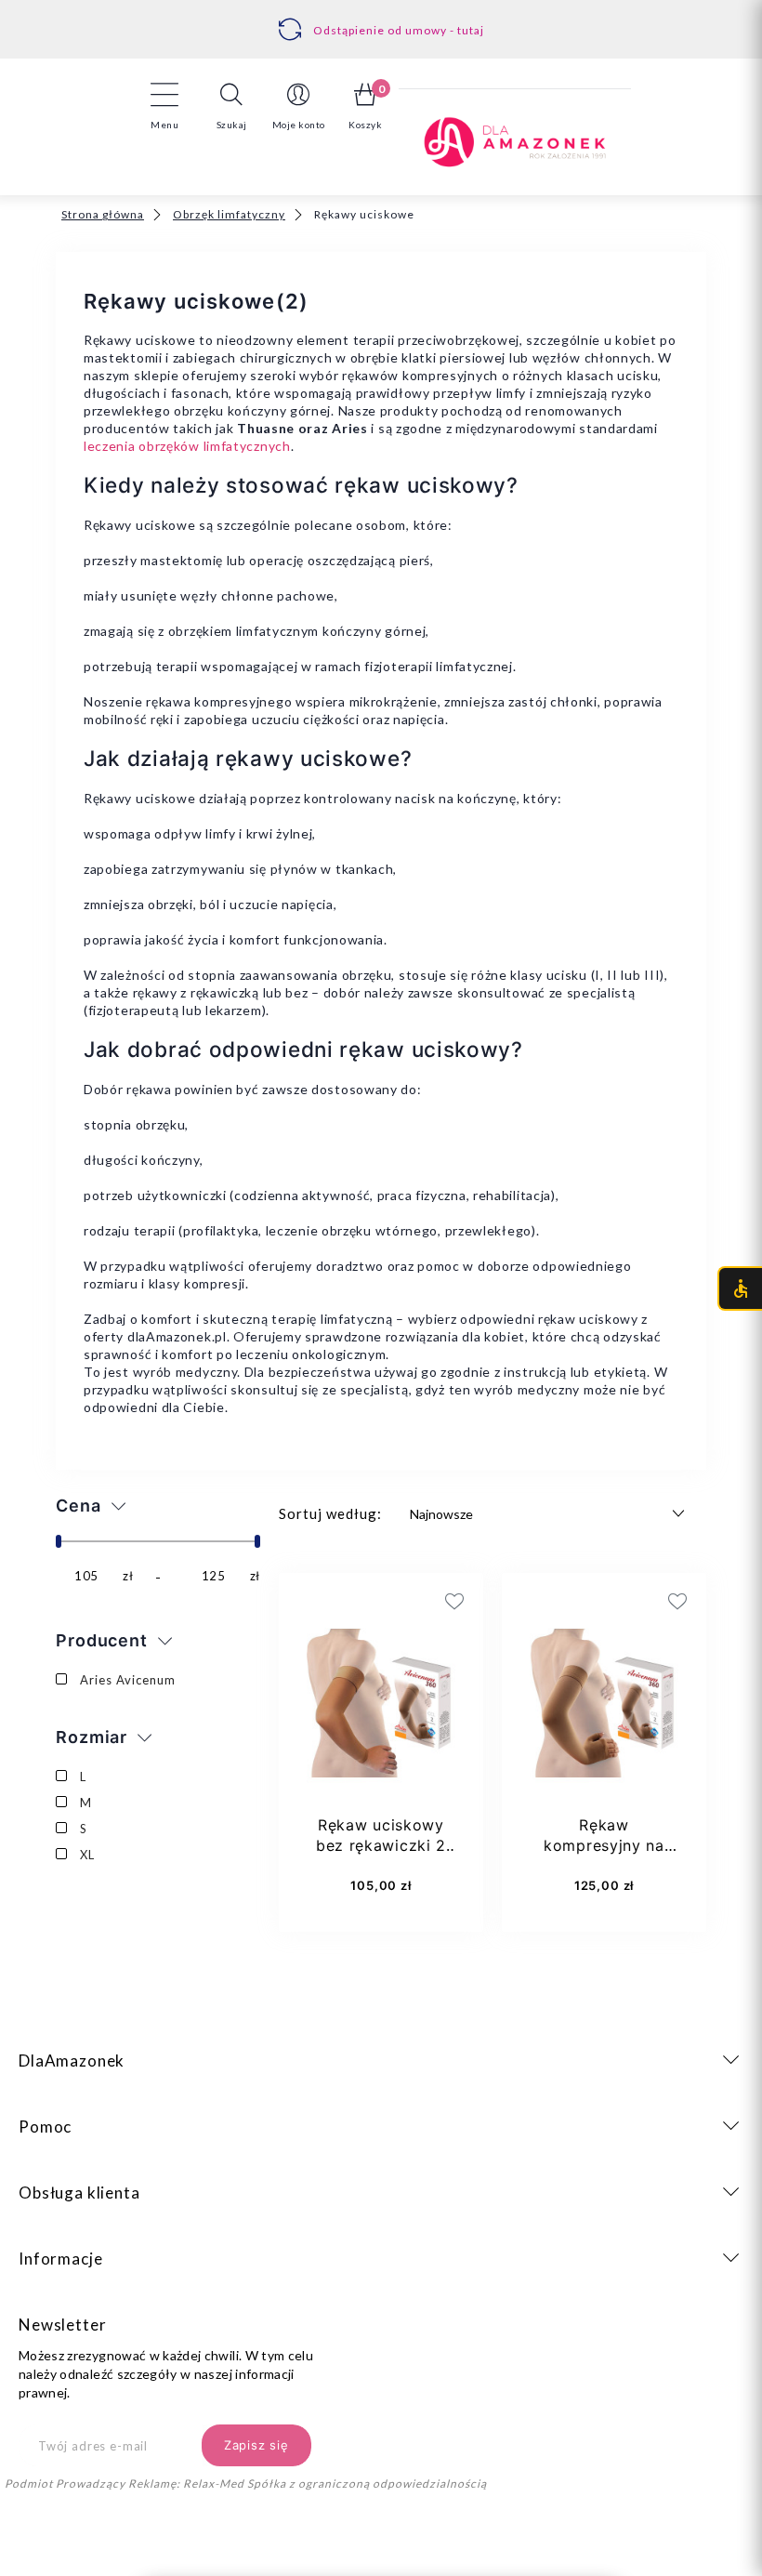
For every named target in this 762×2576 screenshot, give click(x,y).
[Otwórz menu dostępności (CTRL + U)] (740, 1288)
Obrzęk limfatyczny (229, 214)
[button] (231, 106)
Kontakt (387, 20)
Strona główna (103, 214)
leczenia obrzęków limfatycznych (187, 446)
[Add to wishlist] (362, 1601)
